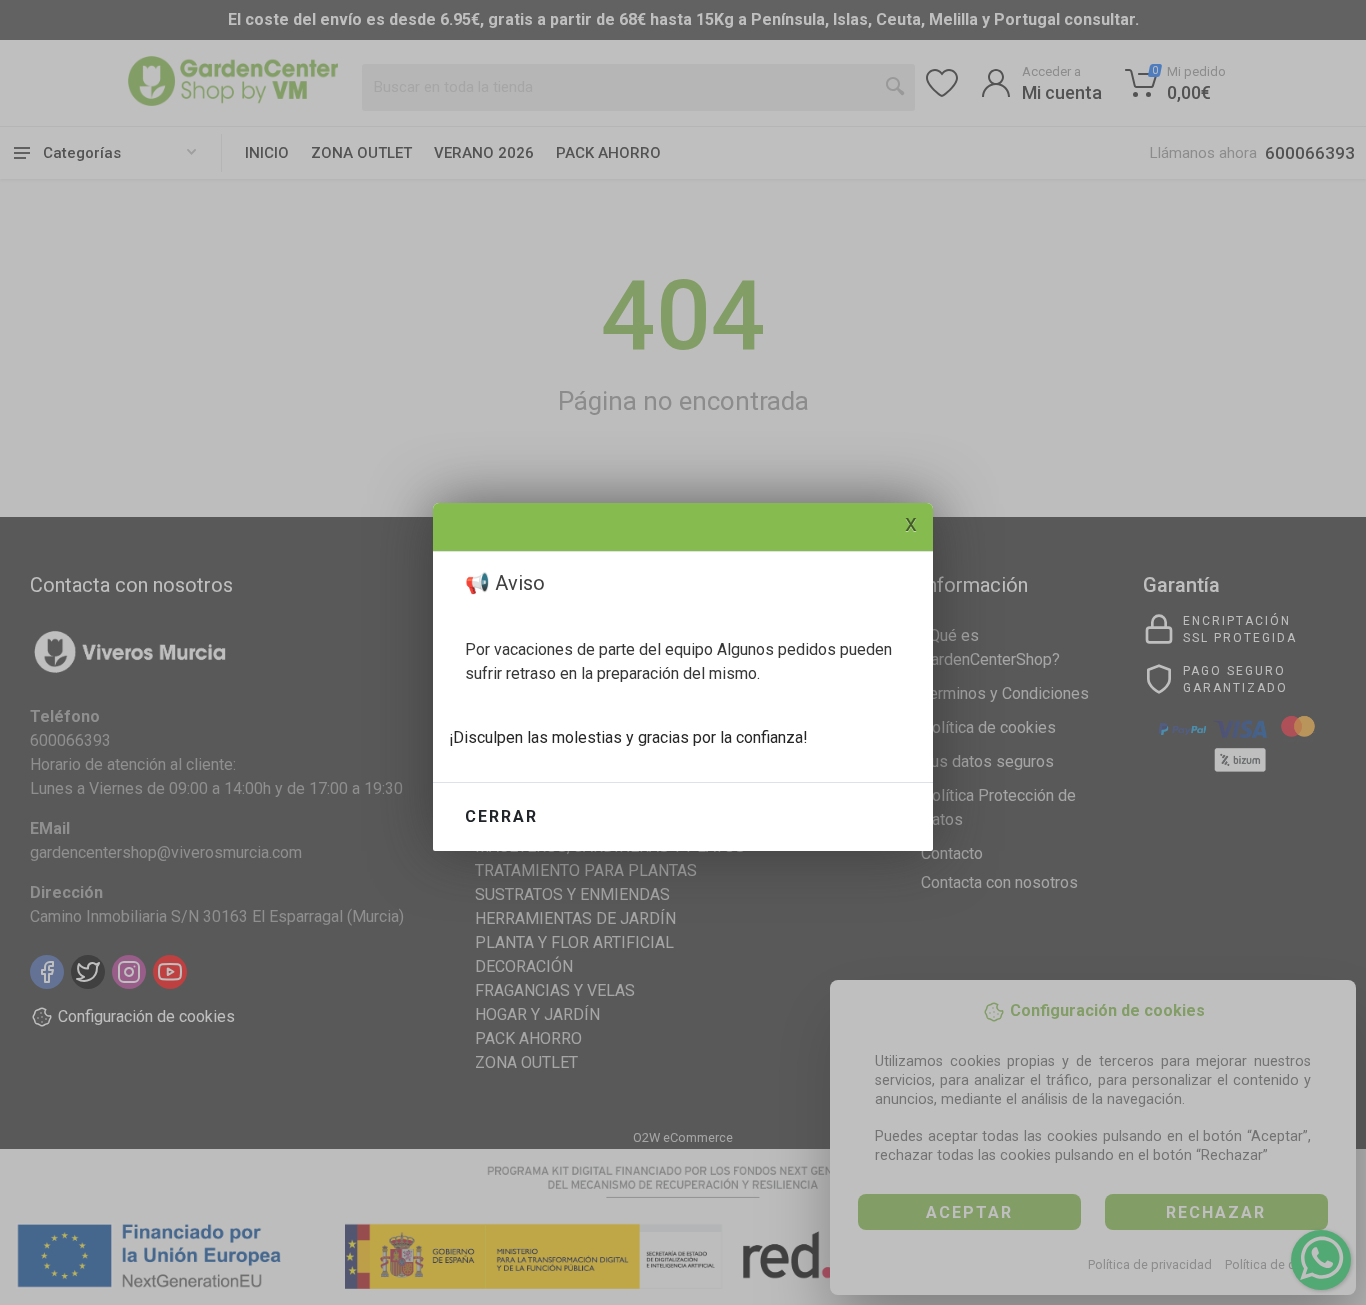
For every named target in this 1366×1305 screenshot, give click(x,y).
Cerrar (501, 816)
